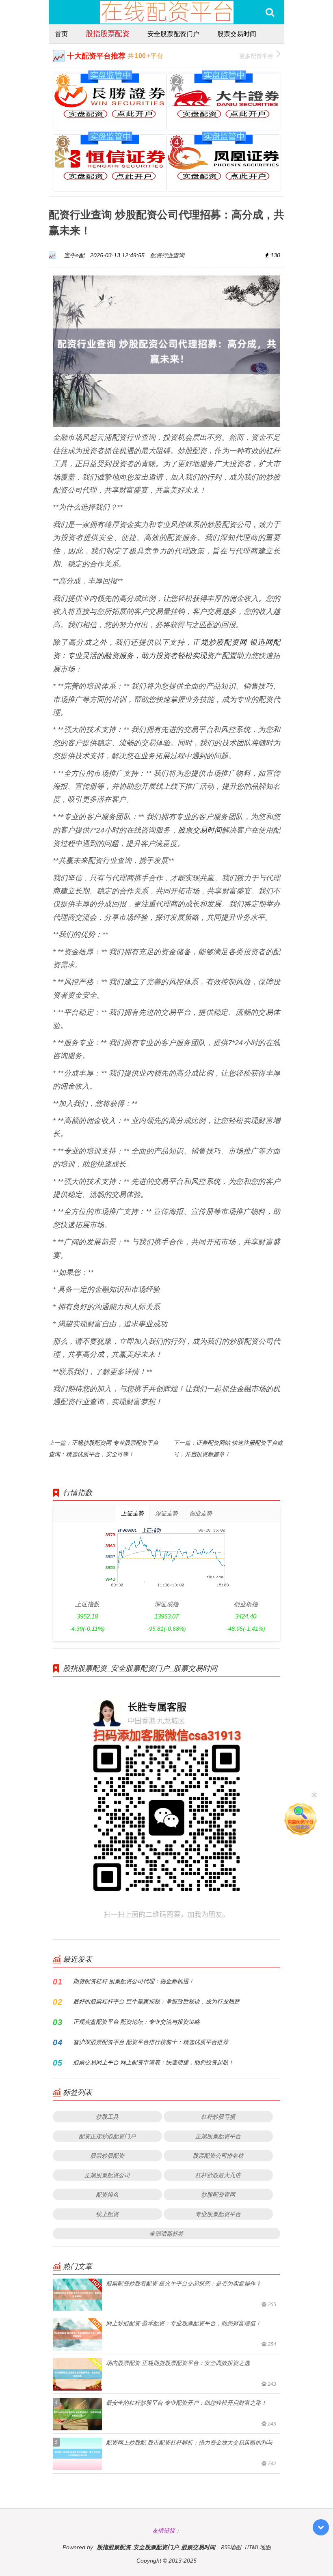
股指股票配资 (108, 33)
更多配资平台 (256, 56)
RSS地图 (231, 2547)
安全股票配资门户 (173, 34)
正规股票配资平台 (218, 2136)
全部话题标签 (166, 2233)
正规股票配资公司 (107, 2175)
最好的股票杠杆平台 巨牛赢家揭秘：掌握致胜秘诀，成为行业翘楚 (156, 2001)
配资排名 (107, 2194)
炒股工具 (107, 2117)
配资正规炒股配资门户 (107, 2136)
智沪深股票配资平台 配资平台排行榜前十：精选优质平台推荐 (151, 2042)
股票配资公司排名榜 (218, 2155)
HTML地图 (258, 2547)
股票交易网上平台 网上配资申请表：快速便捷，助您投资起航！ (154, 2062)
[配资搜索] (270, 12)
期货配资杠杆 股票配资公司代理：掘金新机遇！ (134, 1981)
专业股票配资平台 (218, 2214)
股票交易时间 (237, 34)
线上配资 (107, 2214)
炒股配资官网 (218, 2194)
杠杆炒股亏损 (218, 2117)
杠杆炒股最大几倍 (218, 2175)
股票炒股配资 (107, 2155)
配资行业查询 (167, 255)
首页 (61, 34)
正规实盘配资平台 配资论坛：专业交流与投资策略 (136, 2022)
